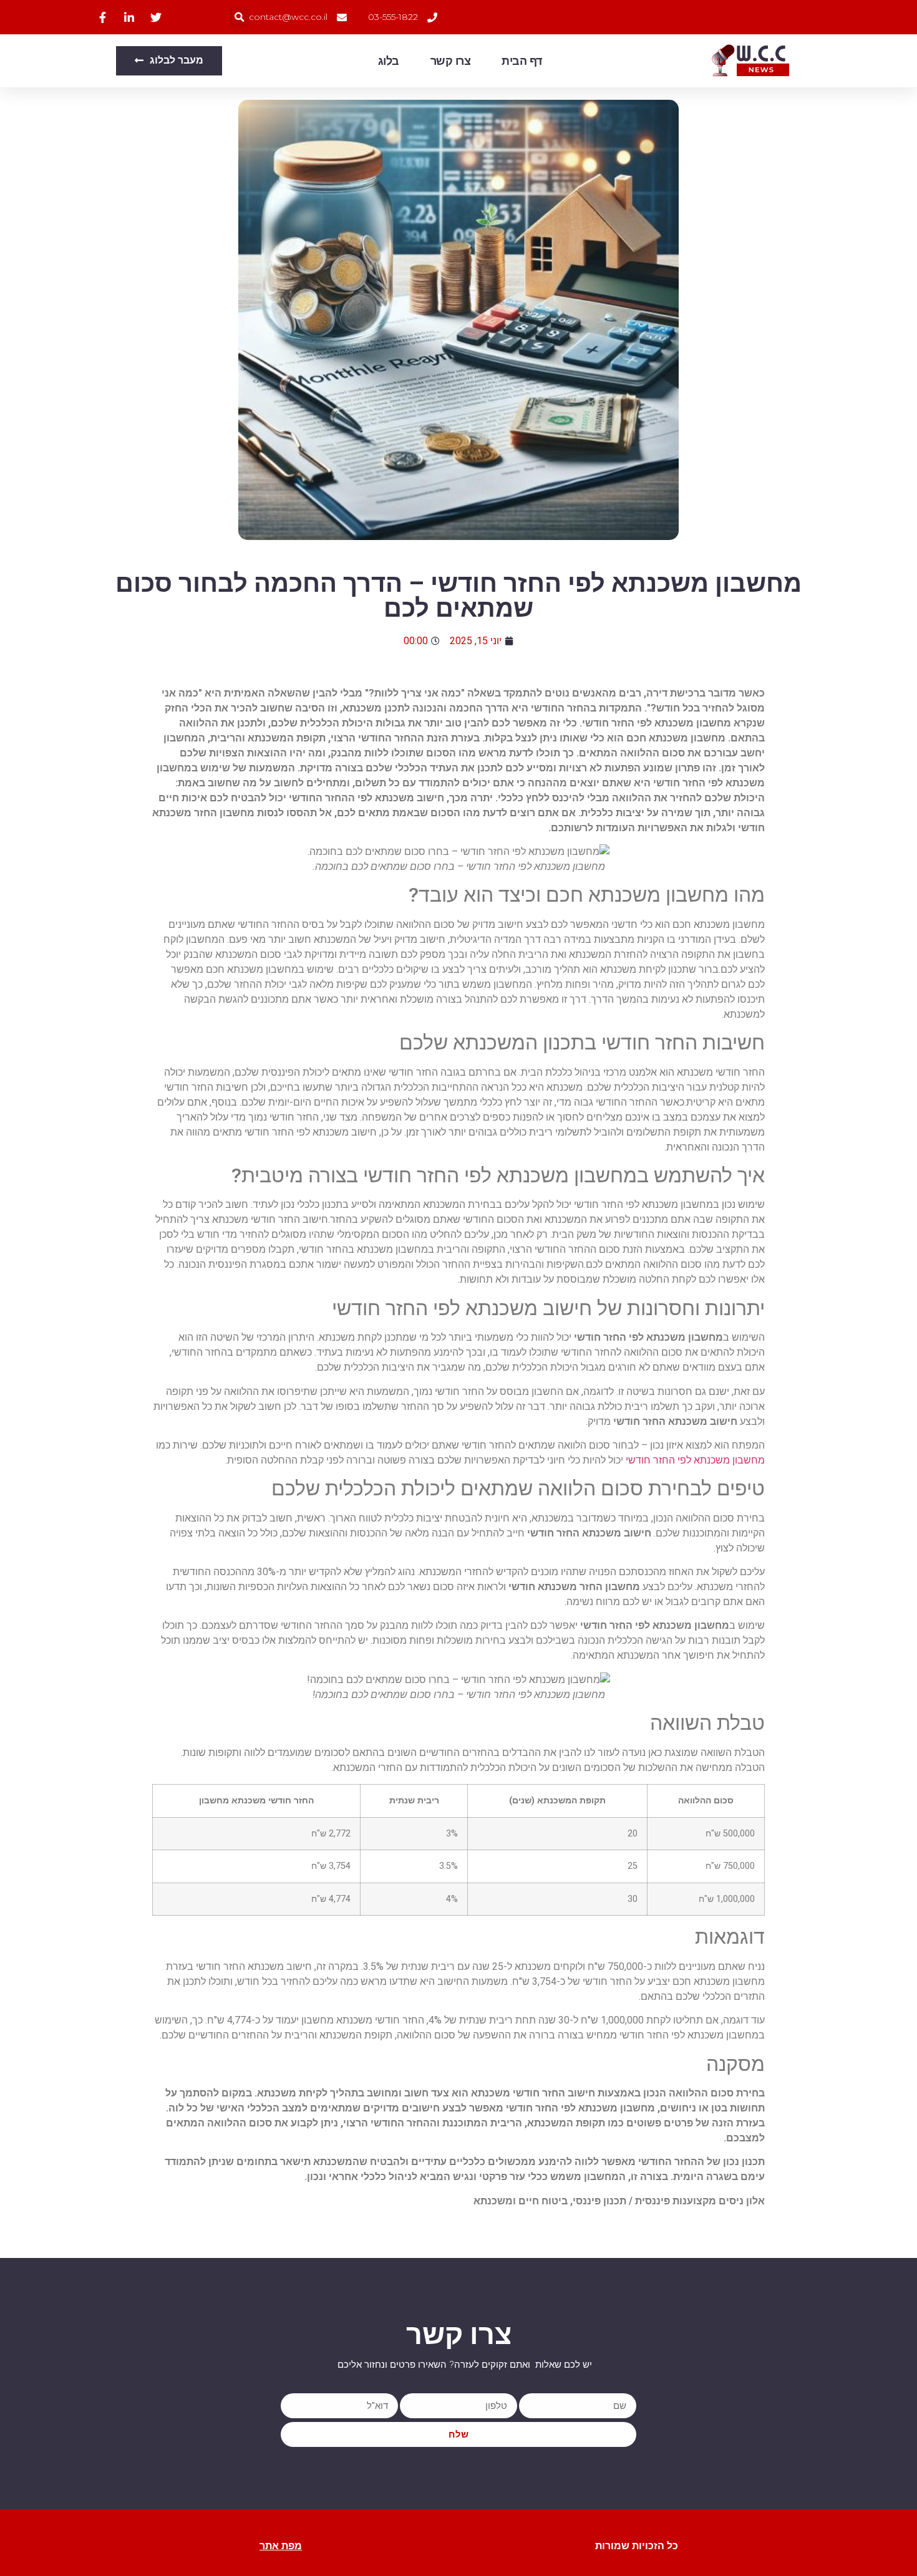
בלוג (389, 61)
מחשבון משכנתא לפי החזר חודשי (695, 1460)
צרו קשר (451, 61)
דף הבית (522, 61)
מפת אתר (281, 2546)
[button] (239, 17)
